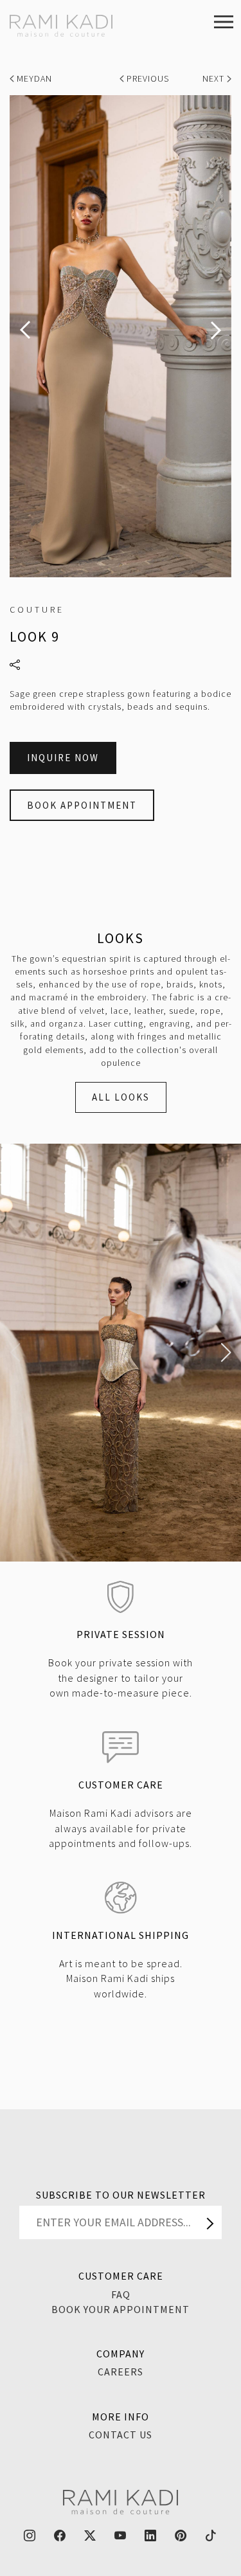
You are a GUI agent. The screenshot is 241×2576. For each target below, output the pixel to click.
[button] (15, 1353)
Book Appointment (82, 805)
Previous (148, 78)
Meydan (33, 78)
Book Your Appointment (121, 2309)
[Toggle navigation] (224, 21)
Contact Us (121, 2435)
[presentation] (25, 330)
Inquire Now (63, 758)
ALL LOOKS (121, 1097)
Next (215, 78)
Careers (121, 2372)
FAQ (121, 2294)
